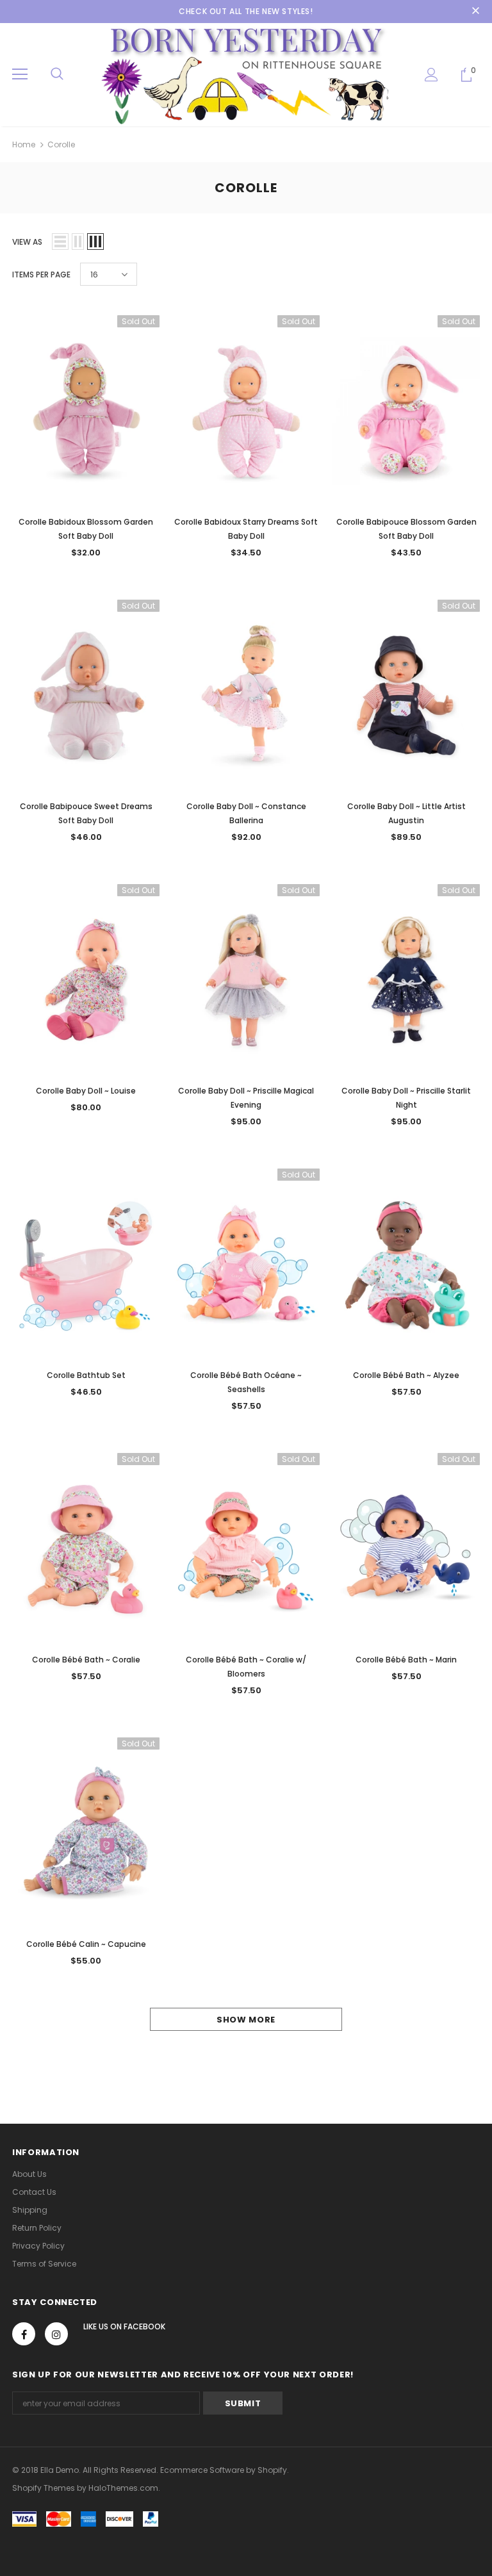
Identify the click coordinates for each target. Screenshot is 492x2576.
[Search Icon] (57, 74)
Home (24, 144)
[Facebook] (24, 2334)
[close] (475, 12)
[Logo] (246, 74)
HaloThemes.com (123, 2488)
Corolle (61, 144)
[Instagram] (56, 2334)
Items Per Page (41, 275)
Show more (246, 2020)
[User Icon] (431, 75)
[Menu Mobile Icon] (20, 74)
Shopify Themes (44, 2488)
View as (27, 242)
